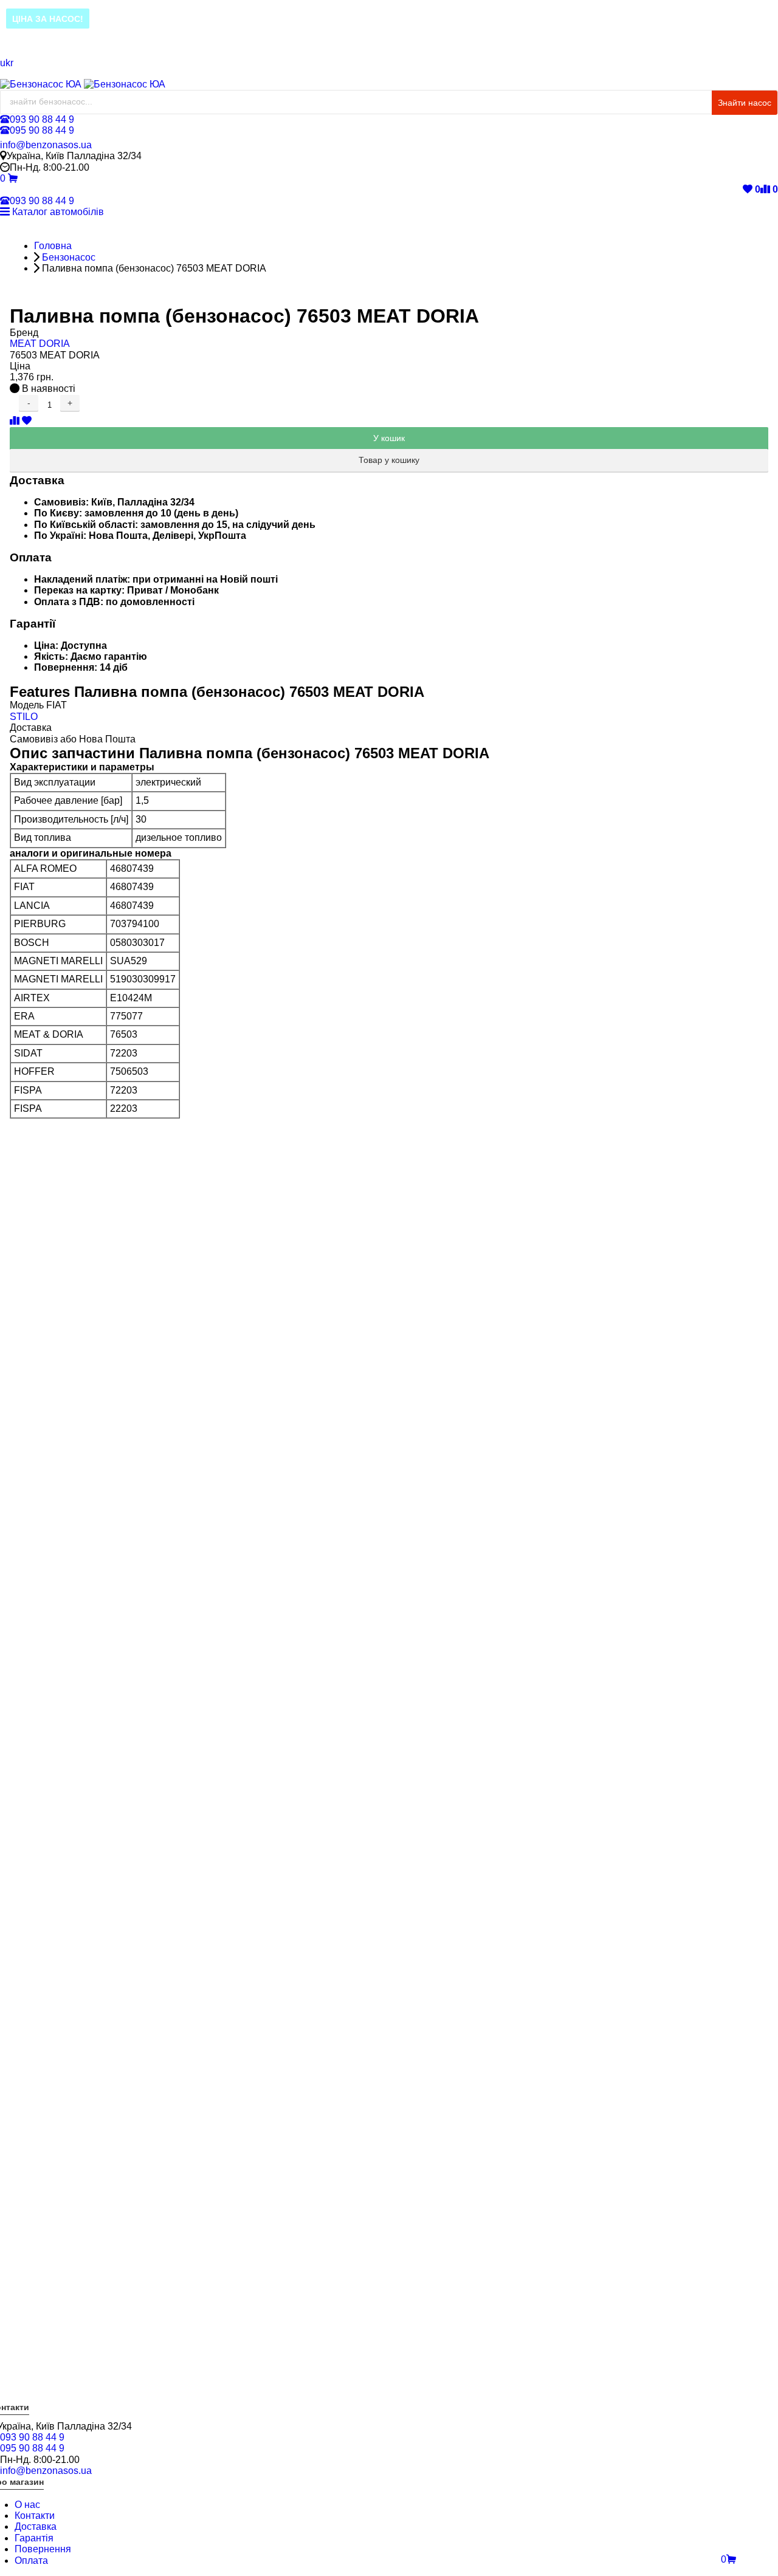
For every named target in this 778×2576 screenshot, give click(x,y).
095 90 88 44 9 (42, 130)
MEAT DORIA (40, 344)
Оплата (31, 2561)
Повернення (43, 2549)
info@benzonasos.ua (46, 145)
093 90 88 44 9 (42, 119)
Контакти (35, 2516)
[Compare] (16, 421)
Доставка (36, 2526)
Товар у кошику (389, 460)
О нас (27, 2505)
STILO (24, 717)
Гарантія (34, 2538)
